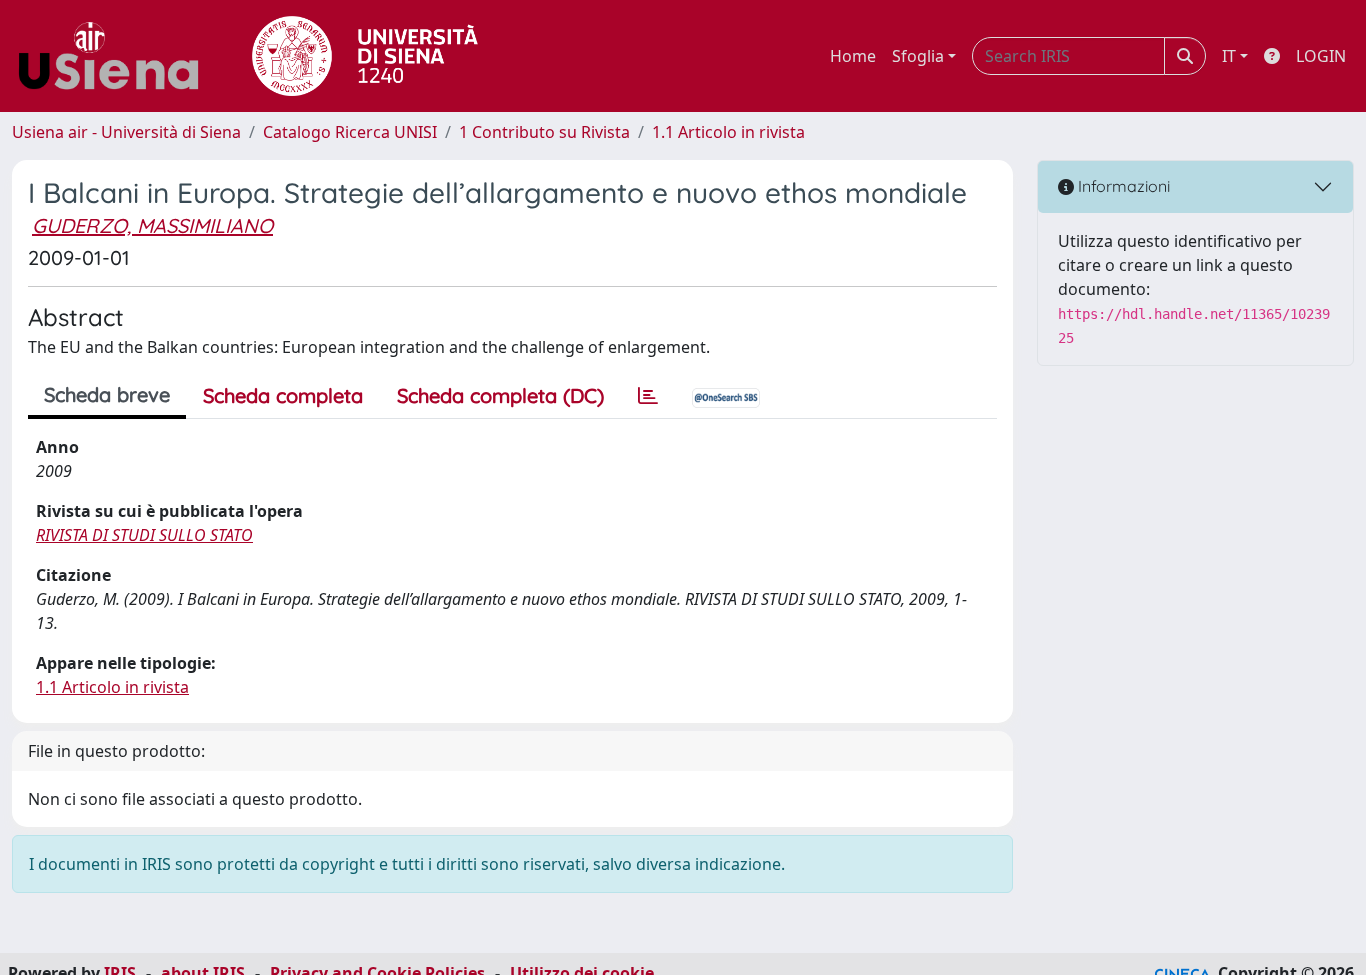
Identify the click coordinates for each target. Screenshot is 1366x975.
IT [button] (1229, 56)
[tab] (648, 396)
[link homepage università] (365, 56)
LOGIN (1321, 56)
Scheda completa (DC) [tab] (500, 395)
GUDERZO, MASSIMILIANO (152, 225)
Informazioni (1122, 186)
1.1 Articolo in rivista (728, 132)
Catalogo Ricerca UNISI (350, 132)
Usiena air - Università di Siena (126, 132)
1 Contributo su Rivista (544, 132)
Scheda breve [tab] (107, 394)
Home (853, 56)
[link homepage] (116, 56)
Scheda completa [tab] (283, 395)
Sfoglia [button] (918, 56)
